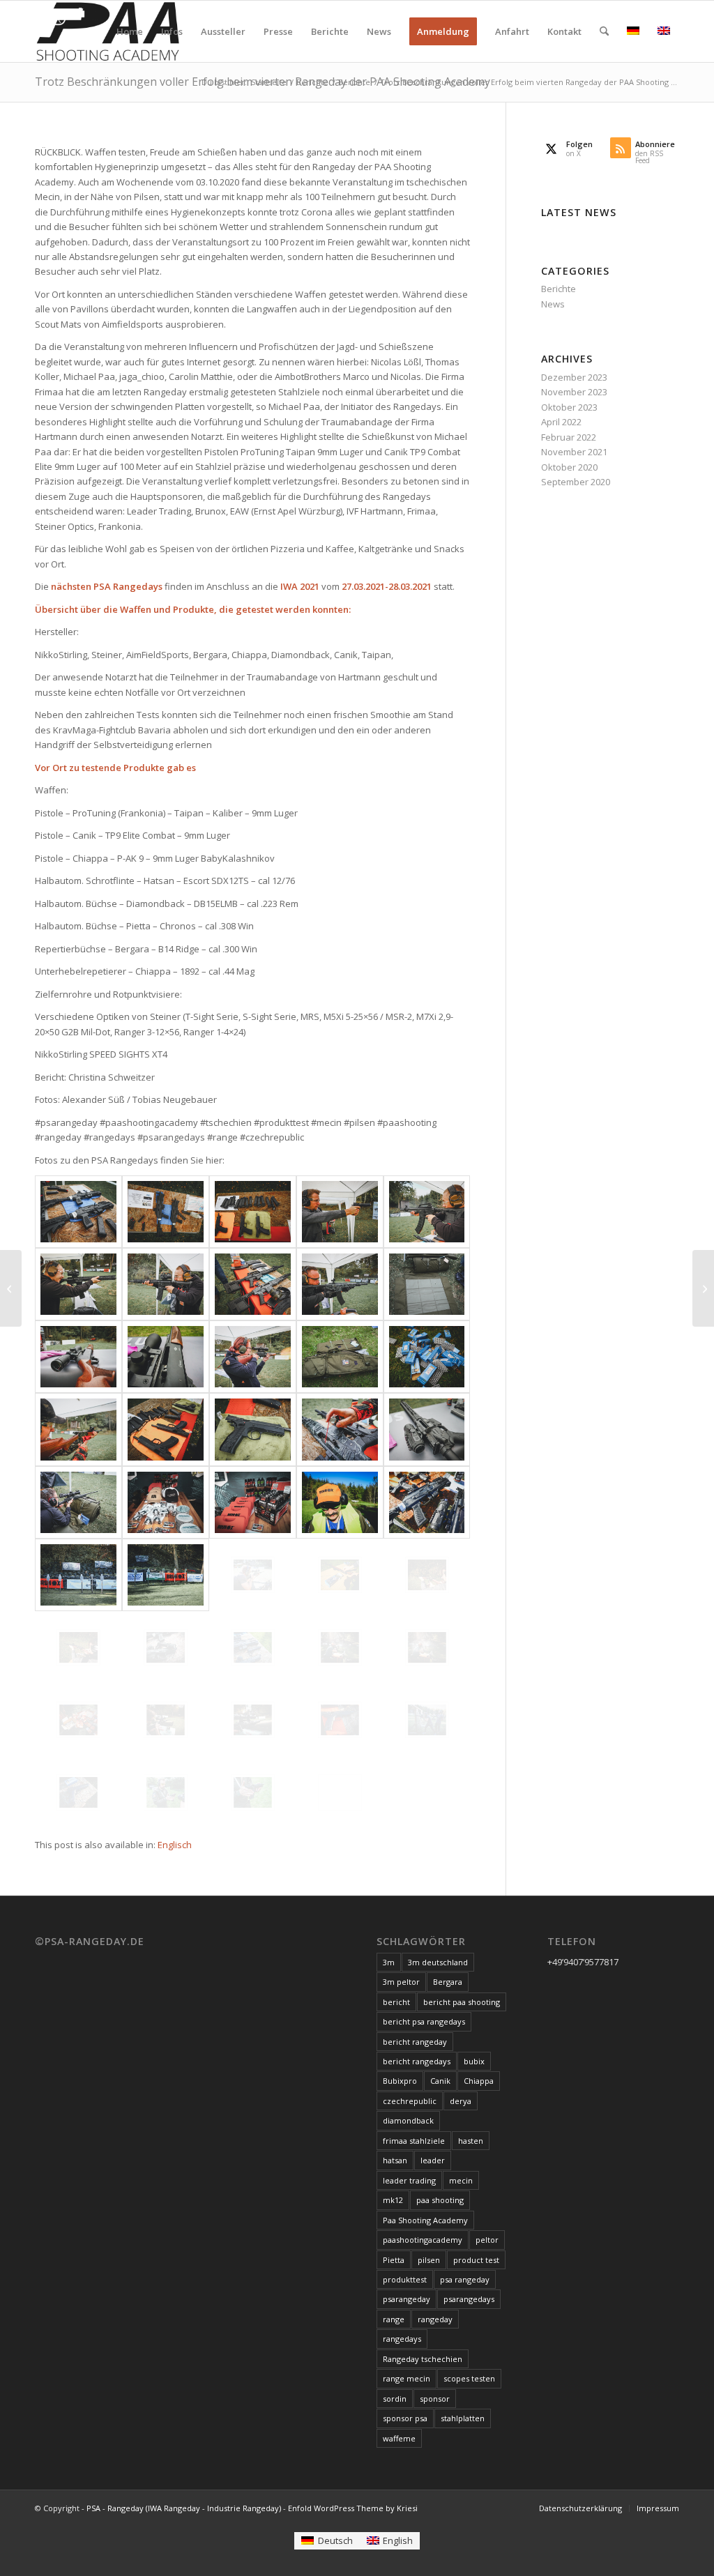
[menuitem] (130, 31)
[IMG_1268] (340, 1792)
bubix (474, 2061)
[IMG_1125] (340, 1647)
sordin (395, 2399)
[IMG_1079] (340, 1575)
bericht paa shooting (462, 2002)
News (553, 304)
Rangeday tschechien (423, 2359)
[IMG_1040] (166, 1575)
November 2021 (574, 452)
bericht (396, 2002)
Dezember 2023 (574, 377)
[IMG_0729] (253, 1212)
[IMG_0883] (253, 1357)
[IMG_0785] (166, 1284)
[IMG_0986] (427, 1429)
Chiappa (479, 2081)
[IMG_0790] (253, 1284)
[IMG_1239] (253, 1792)
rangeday (435, 2319)
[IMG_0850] (340, 1284)
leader (433, 2160)
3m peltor (401, 1982)
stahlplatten (463, 2418)
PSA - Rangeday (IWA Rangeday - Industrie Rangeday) (184, 2508)
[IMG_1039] (78, 1575)
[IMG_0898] (340, 1357)
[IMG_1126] (427, 1647)
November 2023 (574, 392)
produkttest (405, 2279)
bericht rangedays (417, 2061)
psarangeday (407, 2299)
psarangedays (469, 2299)
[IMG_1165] (166, 1720)
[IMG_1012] (340, 1502)
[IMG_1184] (427, 1720)
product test (476, 2260)
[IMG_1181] (340, 1720)
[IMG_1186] (78, 1792)
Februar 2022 (569, 437)
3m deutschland (438, 1962)
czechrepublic (410, 2101)
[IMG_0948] (427, 1357)
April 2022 (561, 422)
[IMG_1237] (166, 1792)
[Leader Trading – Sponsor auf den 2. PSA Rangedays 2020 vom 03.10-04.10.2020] (11, 1288)
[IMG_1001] (166, 1502)
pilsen (429, 2260)
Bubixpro (400, 2081)
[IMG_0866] (78, 1357)
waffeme (399, 2438)
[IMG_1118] (166, 1647)
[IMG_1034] (427, 1502)
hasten (471, 2141)
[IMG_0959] (78, 1429)
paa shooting (440, 2200)
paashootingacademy (423, 2240)
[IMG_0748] (340, 1212)
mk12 (393, 2200)
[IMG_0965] (253, 1429)
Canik (440, 2081)
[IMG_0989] (78, 1502)
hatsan (395, 2160)
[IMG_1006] (253, 1502)
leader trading (409, 2180)
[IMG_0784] (78, 1284)
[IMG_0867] (166, 1357)
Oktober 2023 (569, 407)
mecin (461, 2180)
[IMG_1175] (253, 1720)
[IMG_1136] (78, 1720)
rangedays (402, 2339)
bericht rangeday (415, 2042)
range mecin (407, 2378)
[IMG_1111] (427, 1575)
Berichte (559, 289)
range (394, 2319)
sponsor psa (405, 2418)
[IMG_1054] (253, 1575)
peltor (487, 2240)
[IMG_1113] (78, 1647)
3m (389, 1962)
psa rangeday (465, 2279)
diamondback (408, 2120)
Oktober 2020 (569, 467)
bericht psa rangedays (424, 2021)
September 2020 (576, 482)
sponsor (435, 2399)
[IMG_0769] (427, 1212)
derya (461, 2101)
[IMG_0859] (427, 1284)
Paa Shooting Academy (425, 2220)
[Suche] (604, 31)
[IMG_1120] (253, 1647)
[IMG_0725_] (78, 1212)
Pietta (394, 2260)
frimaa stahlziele (414, 2141)
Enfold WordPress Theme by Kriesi (353, 2508)
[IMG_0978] (340, 1429)
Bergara (448, 1982)
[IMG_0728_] (166, 1212)
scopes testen (469, 2378)
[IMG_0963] (166, 1429)
